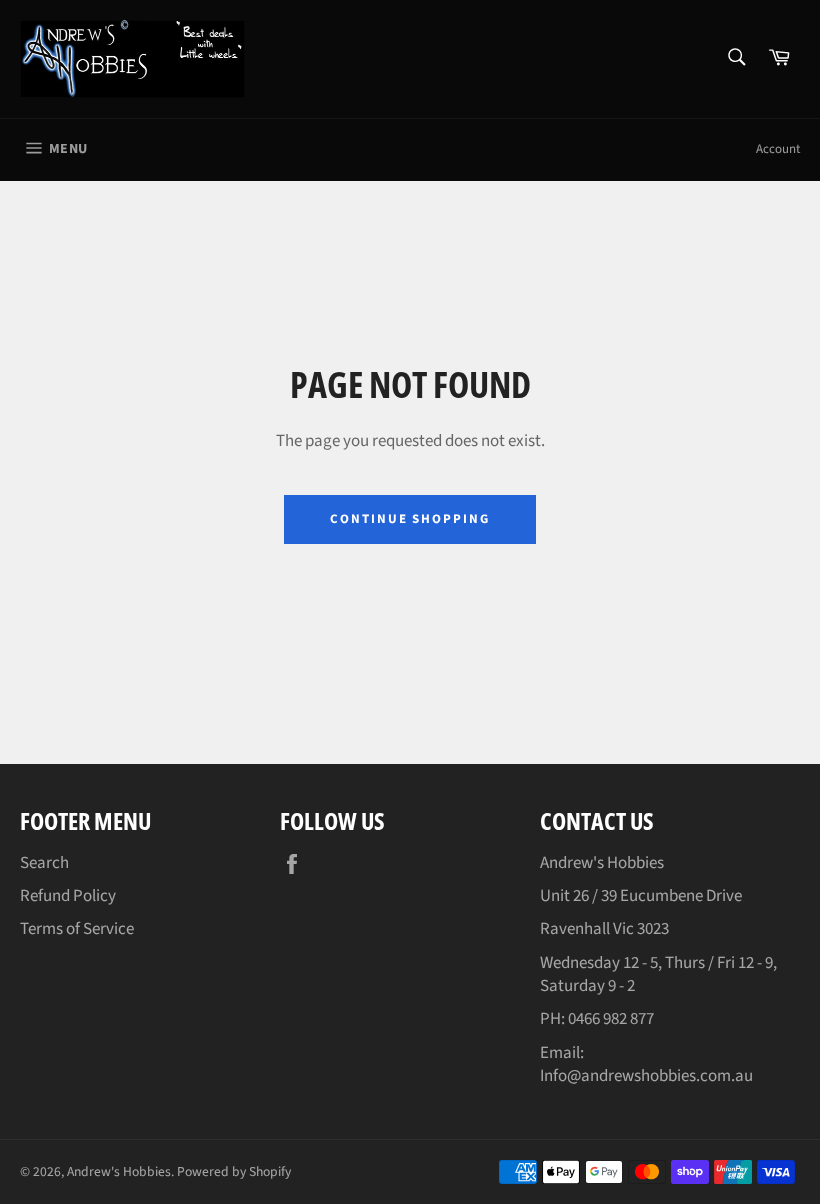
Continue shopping (410, 519)
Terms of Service (77, 929)
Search (44, 863)
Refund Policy (68, 896)
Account (778, 149)
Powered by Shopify (234, 1171)
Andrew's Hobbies (119, 1171)
